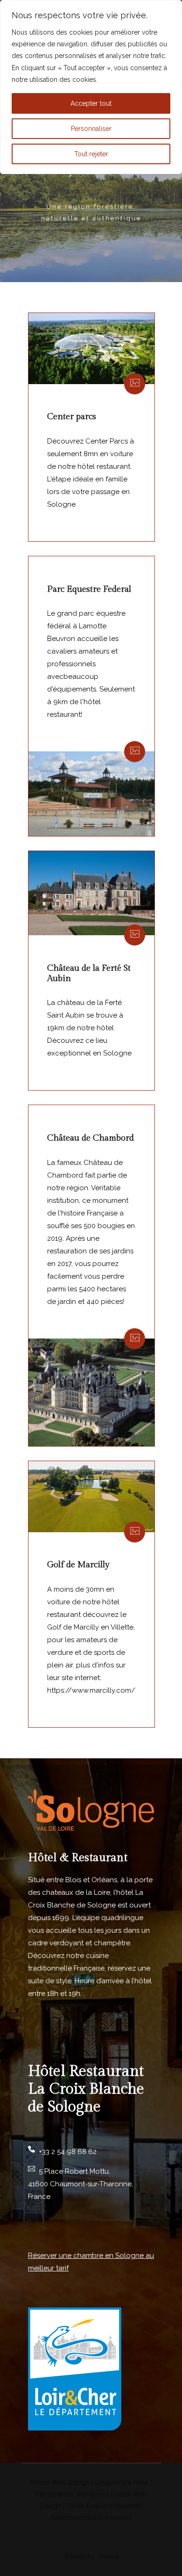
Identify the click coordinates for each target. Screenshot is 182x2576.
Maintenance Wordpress (72, 2494)
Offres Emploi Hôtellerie (103, 2506)
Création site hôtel (122, 2482)
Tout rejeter (91, 154)
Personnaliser (91, 129)
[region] (91, 87)
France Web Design (60, 2482)
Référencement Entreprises (91, 2518)
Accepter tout (91, 103)
